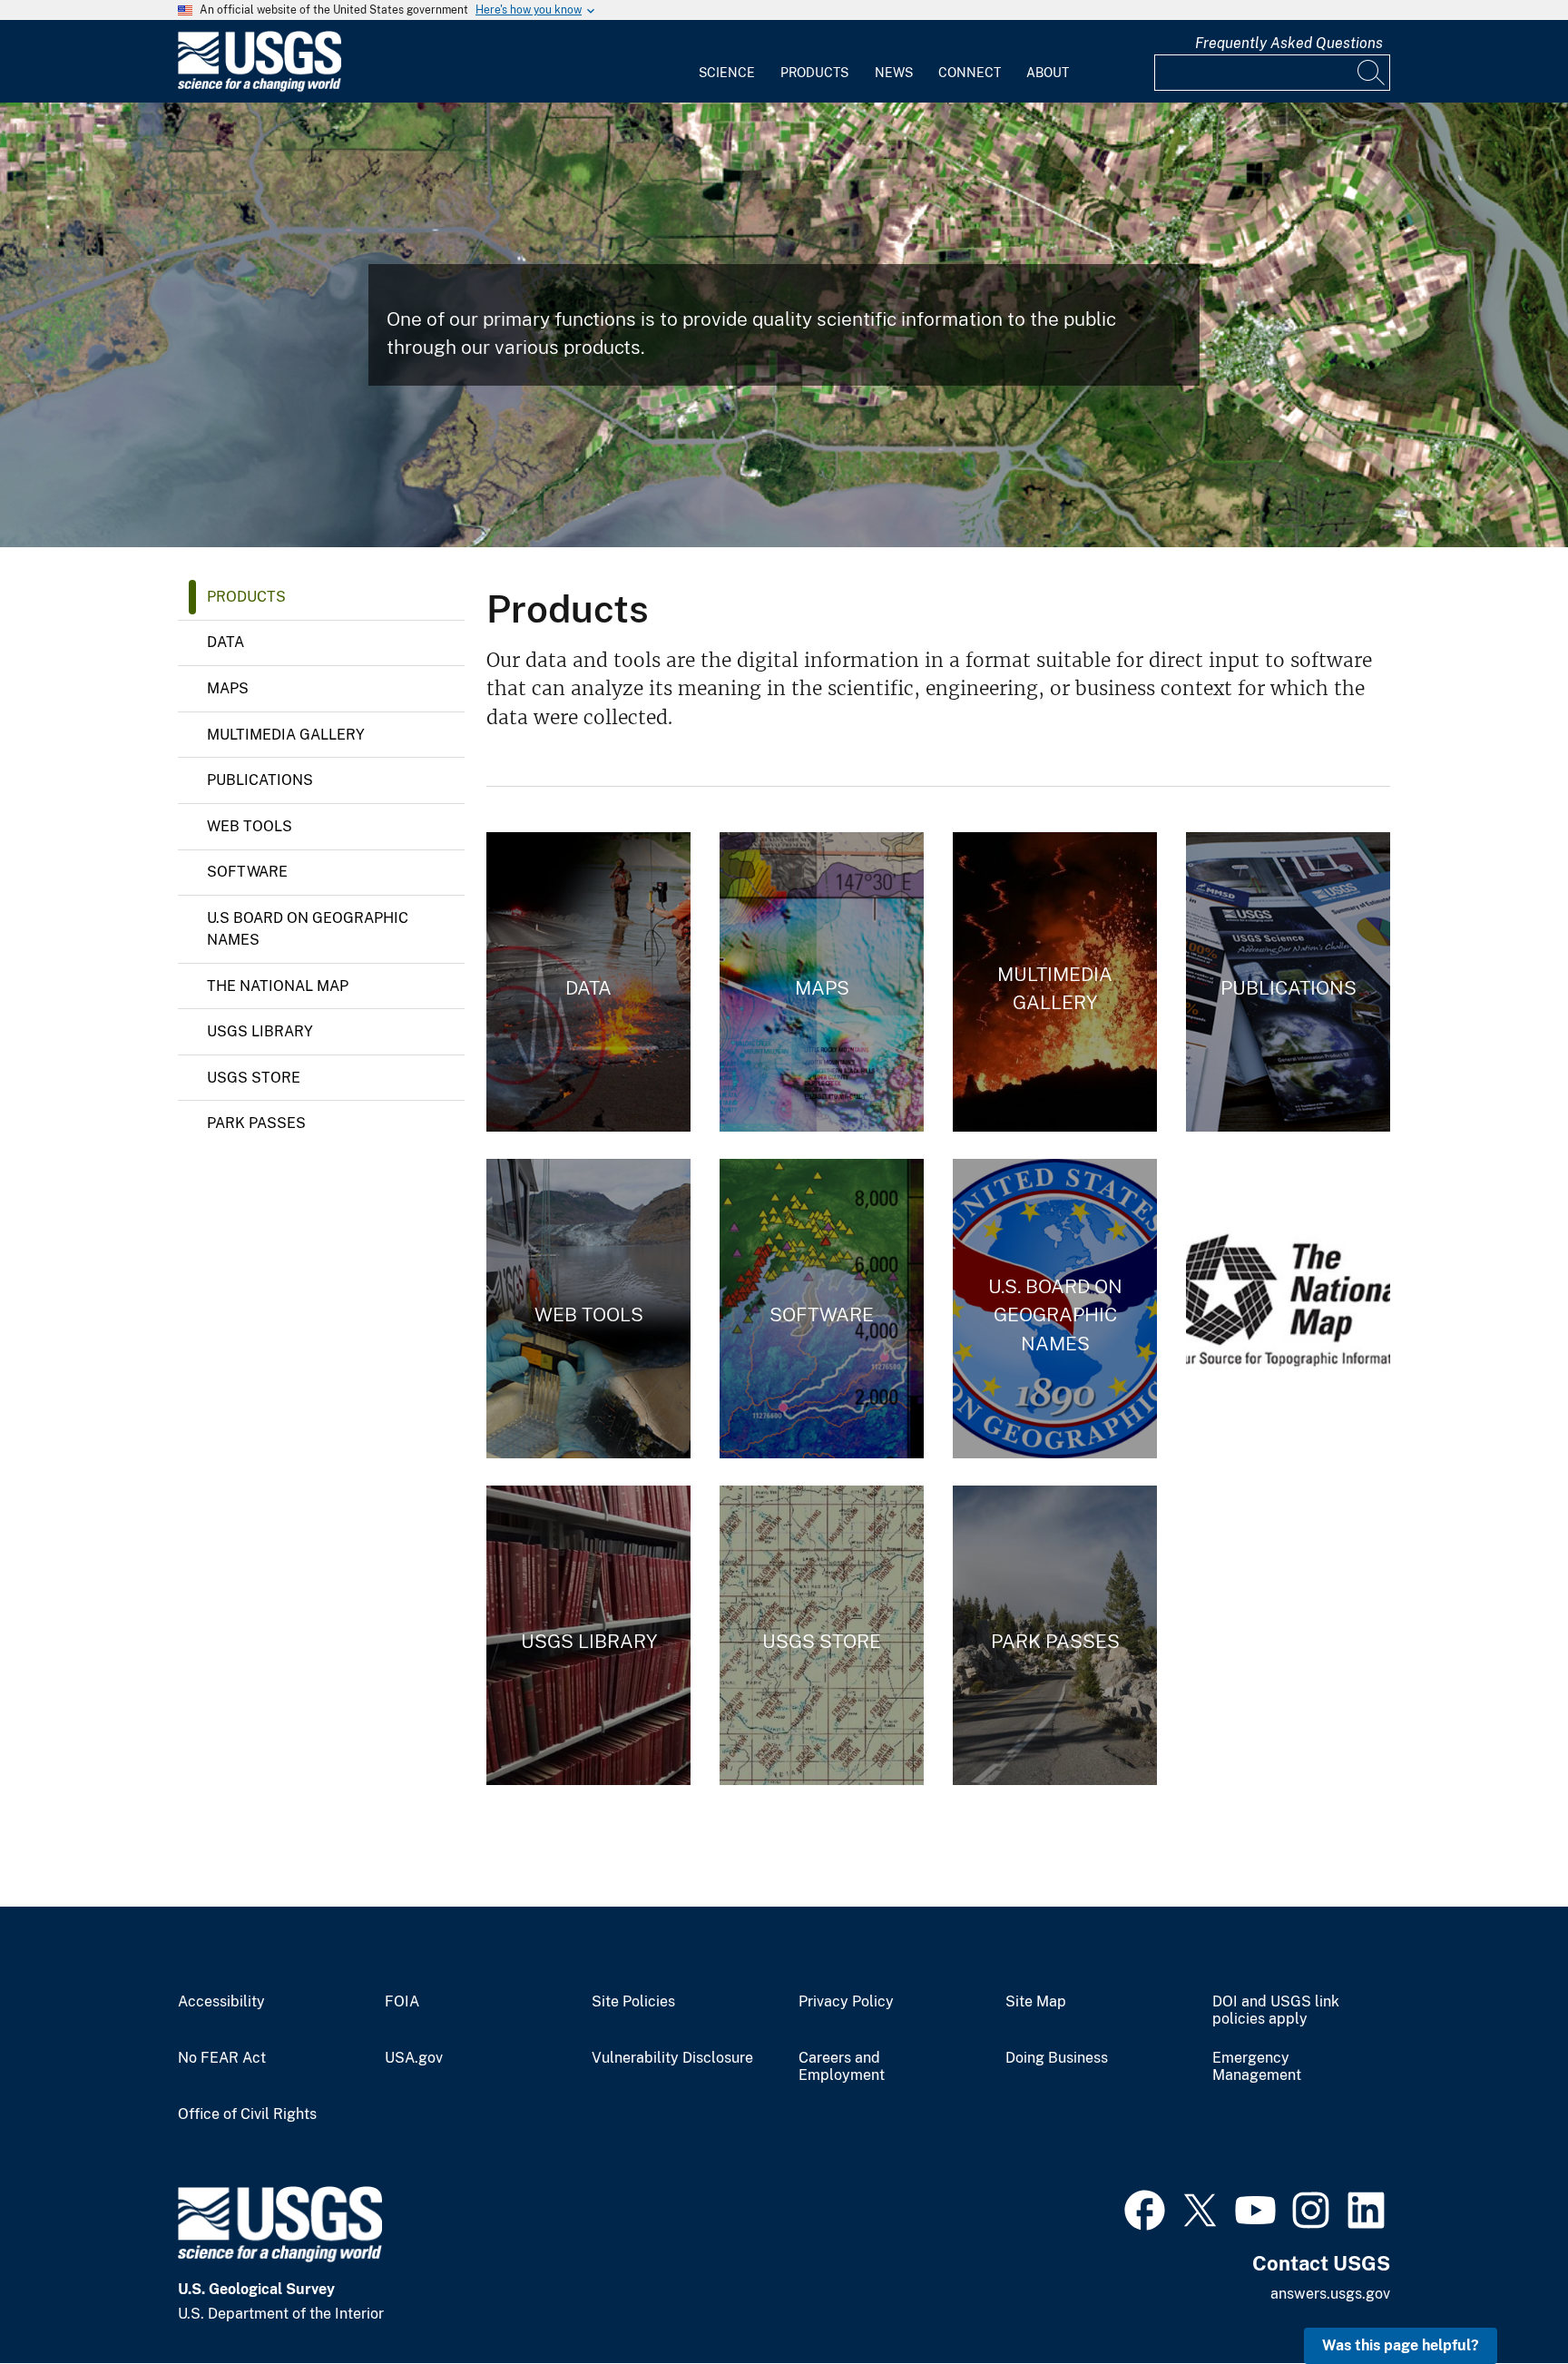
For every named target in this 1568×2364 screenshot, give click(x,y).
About (1048, 73)
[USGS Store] (822, 1635)
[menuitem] (727, 62)
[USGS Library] (588, 1635)
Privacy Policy (846, 2002)
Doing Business (1057, 2058)
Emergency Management (1257, 2067)
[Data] (588, 982)
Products (814, 73)
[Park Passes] (1055, 1635)
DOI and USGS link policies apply (1276, 2011)
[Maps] (822, 982)
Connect (970, 73)
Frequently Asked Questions (1289, 43)
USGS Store (254, 1078)
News (894, 73)
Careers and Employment (842, 2067)
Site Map (1036, 2002)
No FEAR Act (222, 2058)
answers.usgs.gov (1330, 2294)
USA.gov (414, 2058)
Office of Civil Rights (247, 2114)
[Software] (822, 1309)
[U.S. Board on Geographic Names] (1055, 1309)
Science (727, 73)
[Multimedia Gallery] (1055, 982)
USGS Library (260, 1031)
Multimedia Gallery (286, 735)
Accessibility (221, 2002)
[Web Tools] (588, 1309)
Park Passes (256, 1123)
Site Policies (633, 2002)
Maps (228, 688)
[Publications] (1288, 982)
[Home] (260, 88)
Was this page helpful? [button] (1401, 2345)
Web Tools (250, 826)
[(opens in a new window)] (1145, 2208)
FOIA (402, 2002)
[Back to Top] (1502, 2298)
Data (225, 642)
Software (247, 872)
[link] (1288, 1309)
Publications (260, 780)
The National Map (278, 986)
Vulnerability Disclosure (672, 2058)
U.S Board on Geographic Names (308, 929)
